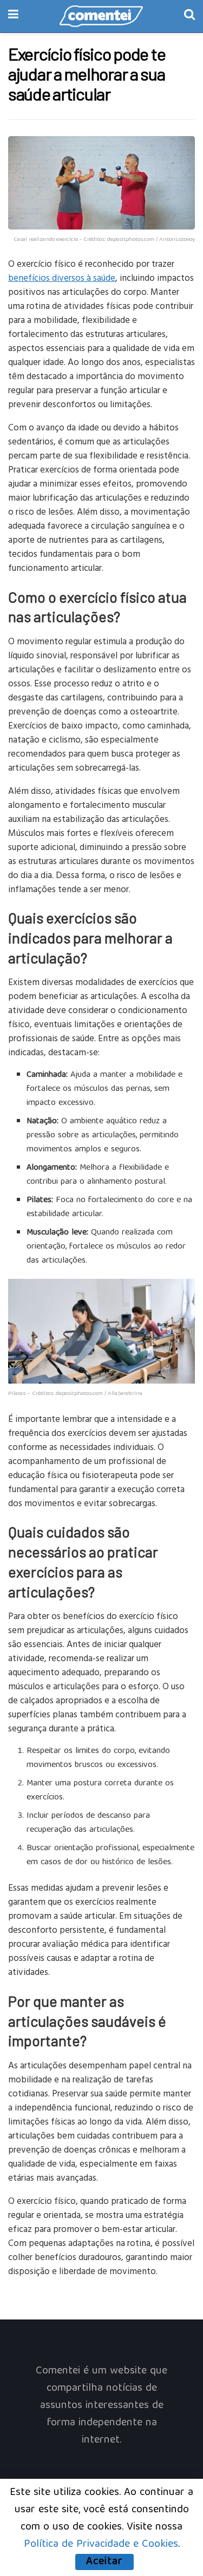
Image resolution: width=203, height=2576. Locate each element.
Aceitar (104, 2562)
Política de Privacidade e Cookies (101, 2544)
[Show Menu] (13, 16)
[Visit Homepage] (101, 16)
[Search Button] (189, 16)
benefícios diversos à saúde (62, 277)
